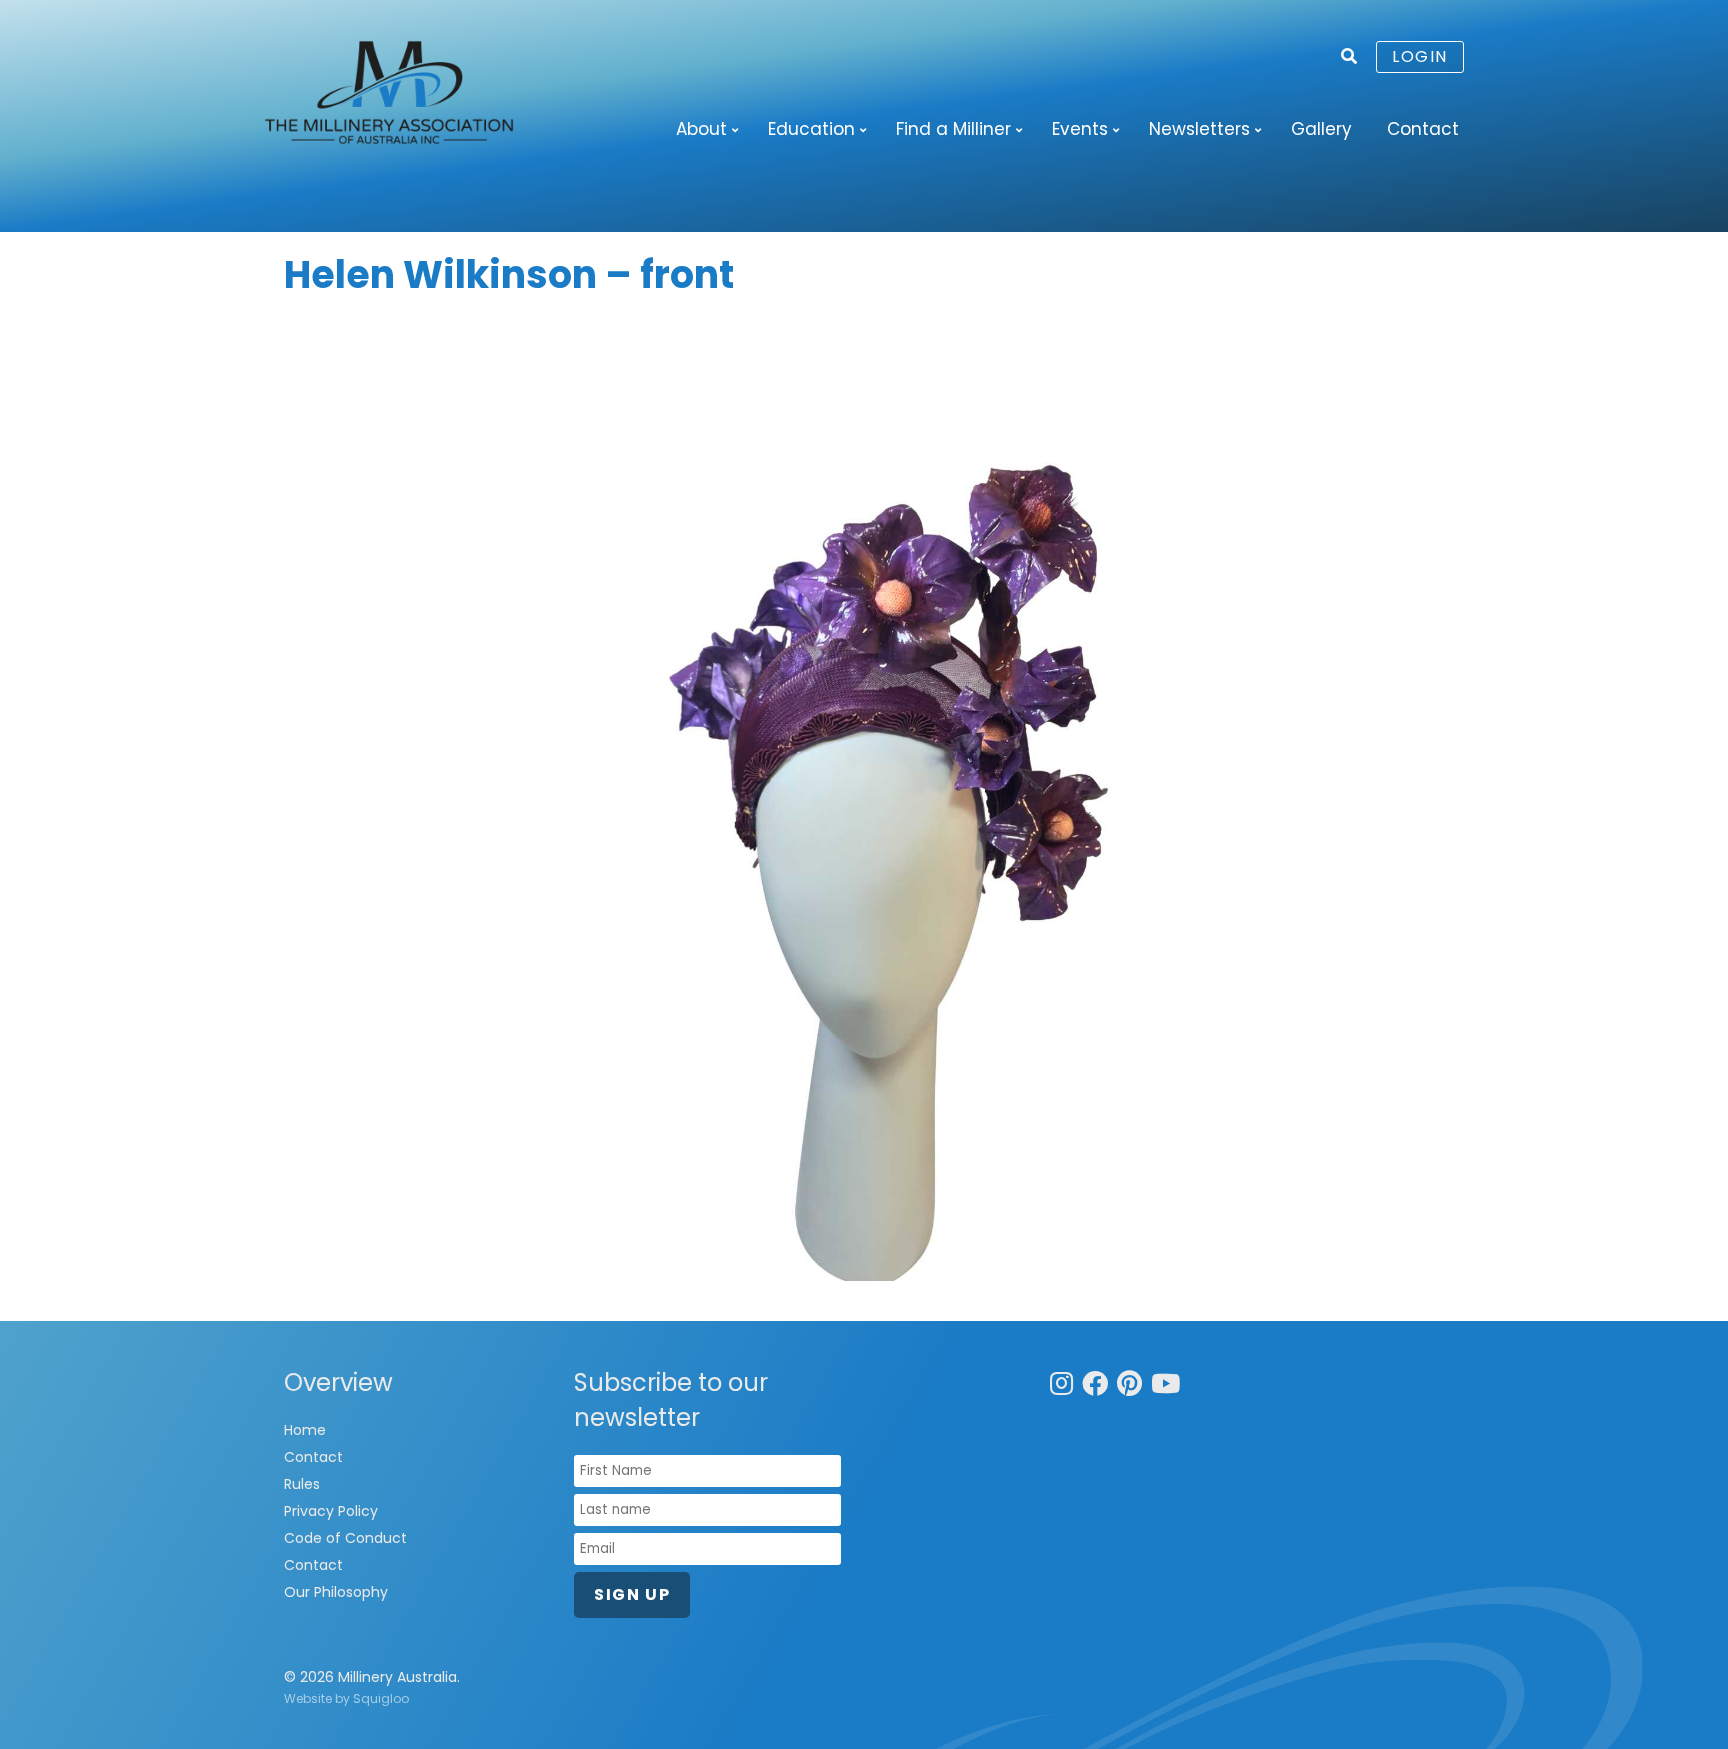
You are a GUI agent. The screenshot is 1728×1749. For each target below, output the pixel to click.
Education (811, 129)
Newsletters (1199, 129)
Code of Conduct (345, 1538)
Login (1420, 56)
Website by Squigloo (346, 1698)
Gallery (1321, 129)
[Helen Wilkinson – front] (864, 801)
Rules (302, 1484)
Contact (1423, 129)
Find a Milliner (953, 129)
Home (305, 1430)
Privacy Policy (331, 1511)
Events (1080, 129)
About (701, 129)
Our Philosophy (336, 1592)
